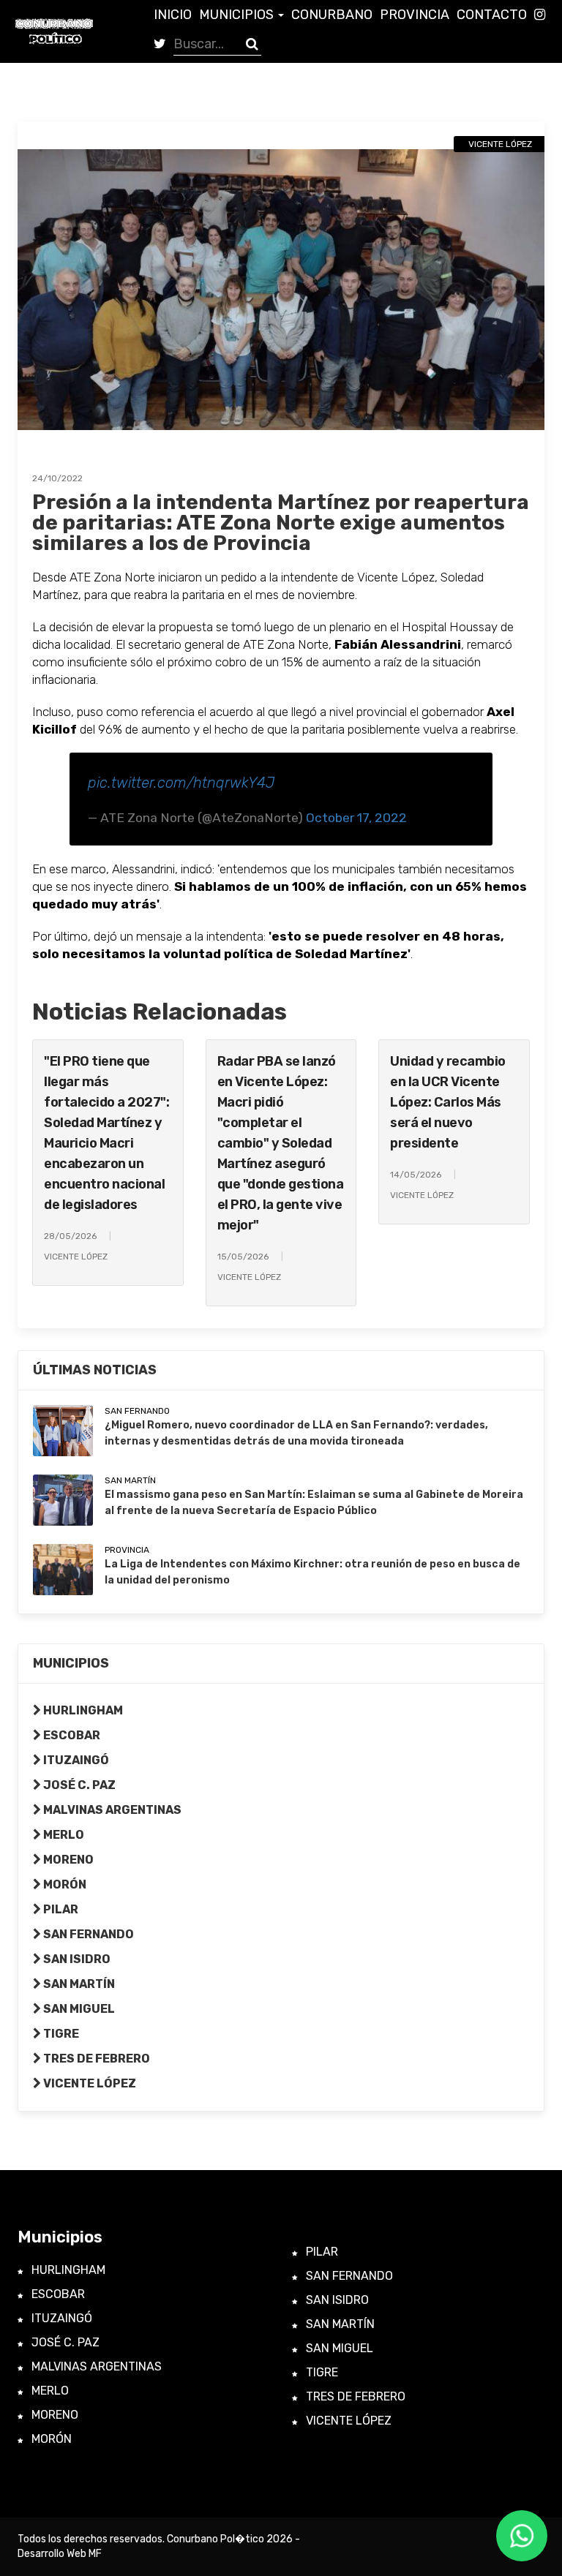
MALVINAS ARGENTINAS (111, 1810)
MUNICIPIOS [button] (238, 15)
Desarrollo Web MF (60, 2554)
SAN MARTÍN (78, 1984)
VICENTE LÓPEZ (89, 2083)
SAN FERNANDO (87, 1934)
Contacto (492, 15)
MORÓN (64, 1884)
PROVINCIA (415, 15)
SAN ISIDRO (76, 1959)
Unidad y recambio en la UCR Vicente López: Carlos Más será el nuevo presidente (448, 1102)
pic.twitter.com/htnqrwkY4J (181, 783)
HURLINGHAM (82, 1710)
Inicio (173, 15)
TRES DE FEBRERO (95, 2059)
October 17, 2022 (356, 818)
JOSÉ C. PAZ (78, 1785)
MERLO (63, 1835)
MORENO (67, 1860)
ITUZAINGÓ (75, 1760)
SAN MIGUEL (78, 2009)
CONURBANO (332, 15)
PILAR (60, 1909)
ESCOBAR (71, 1735)
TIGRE (60, 2034)
